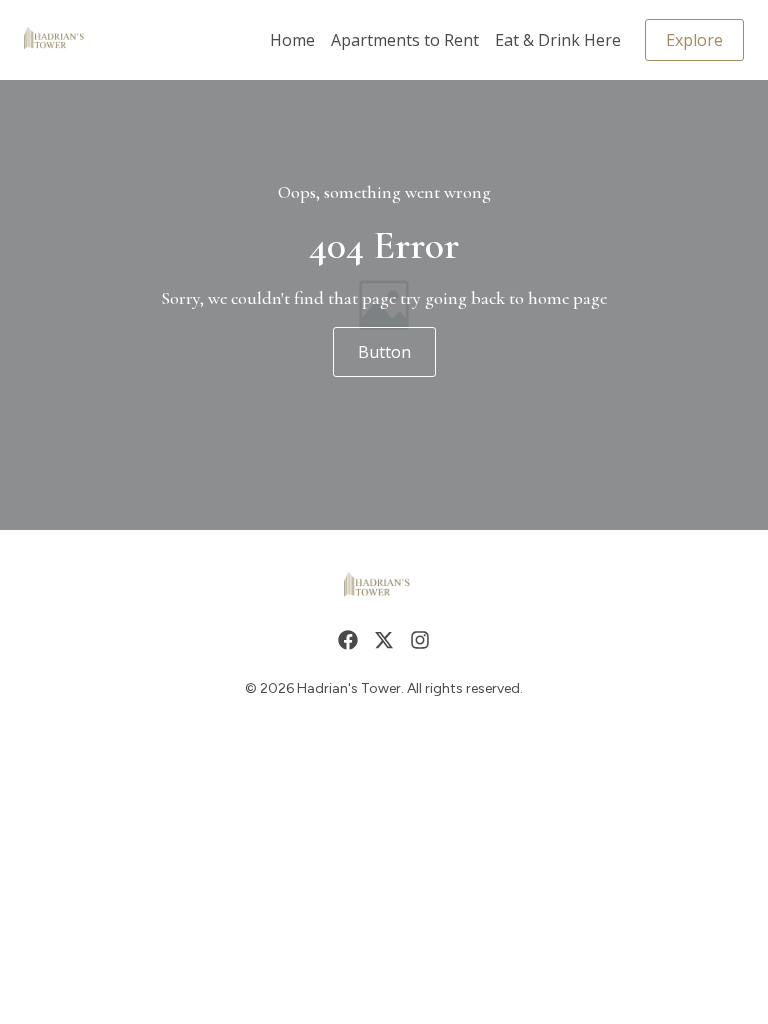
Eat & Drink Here (558, 40)
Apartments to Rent (405, 40)
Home (292, 40)
